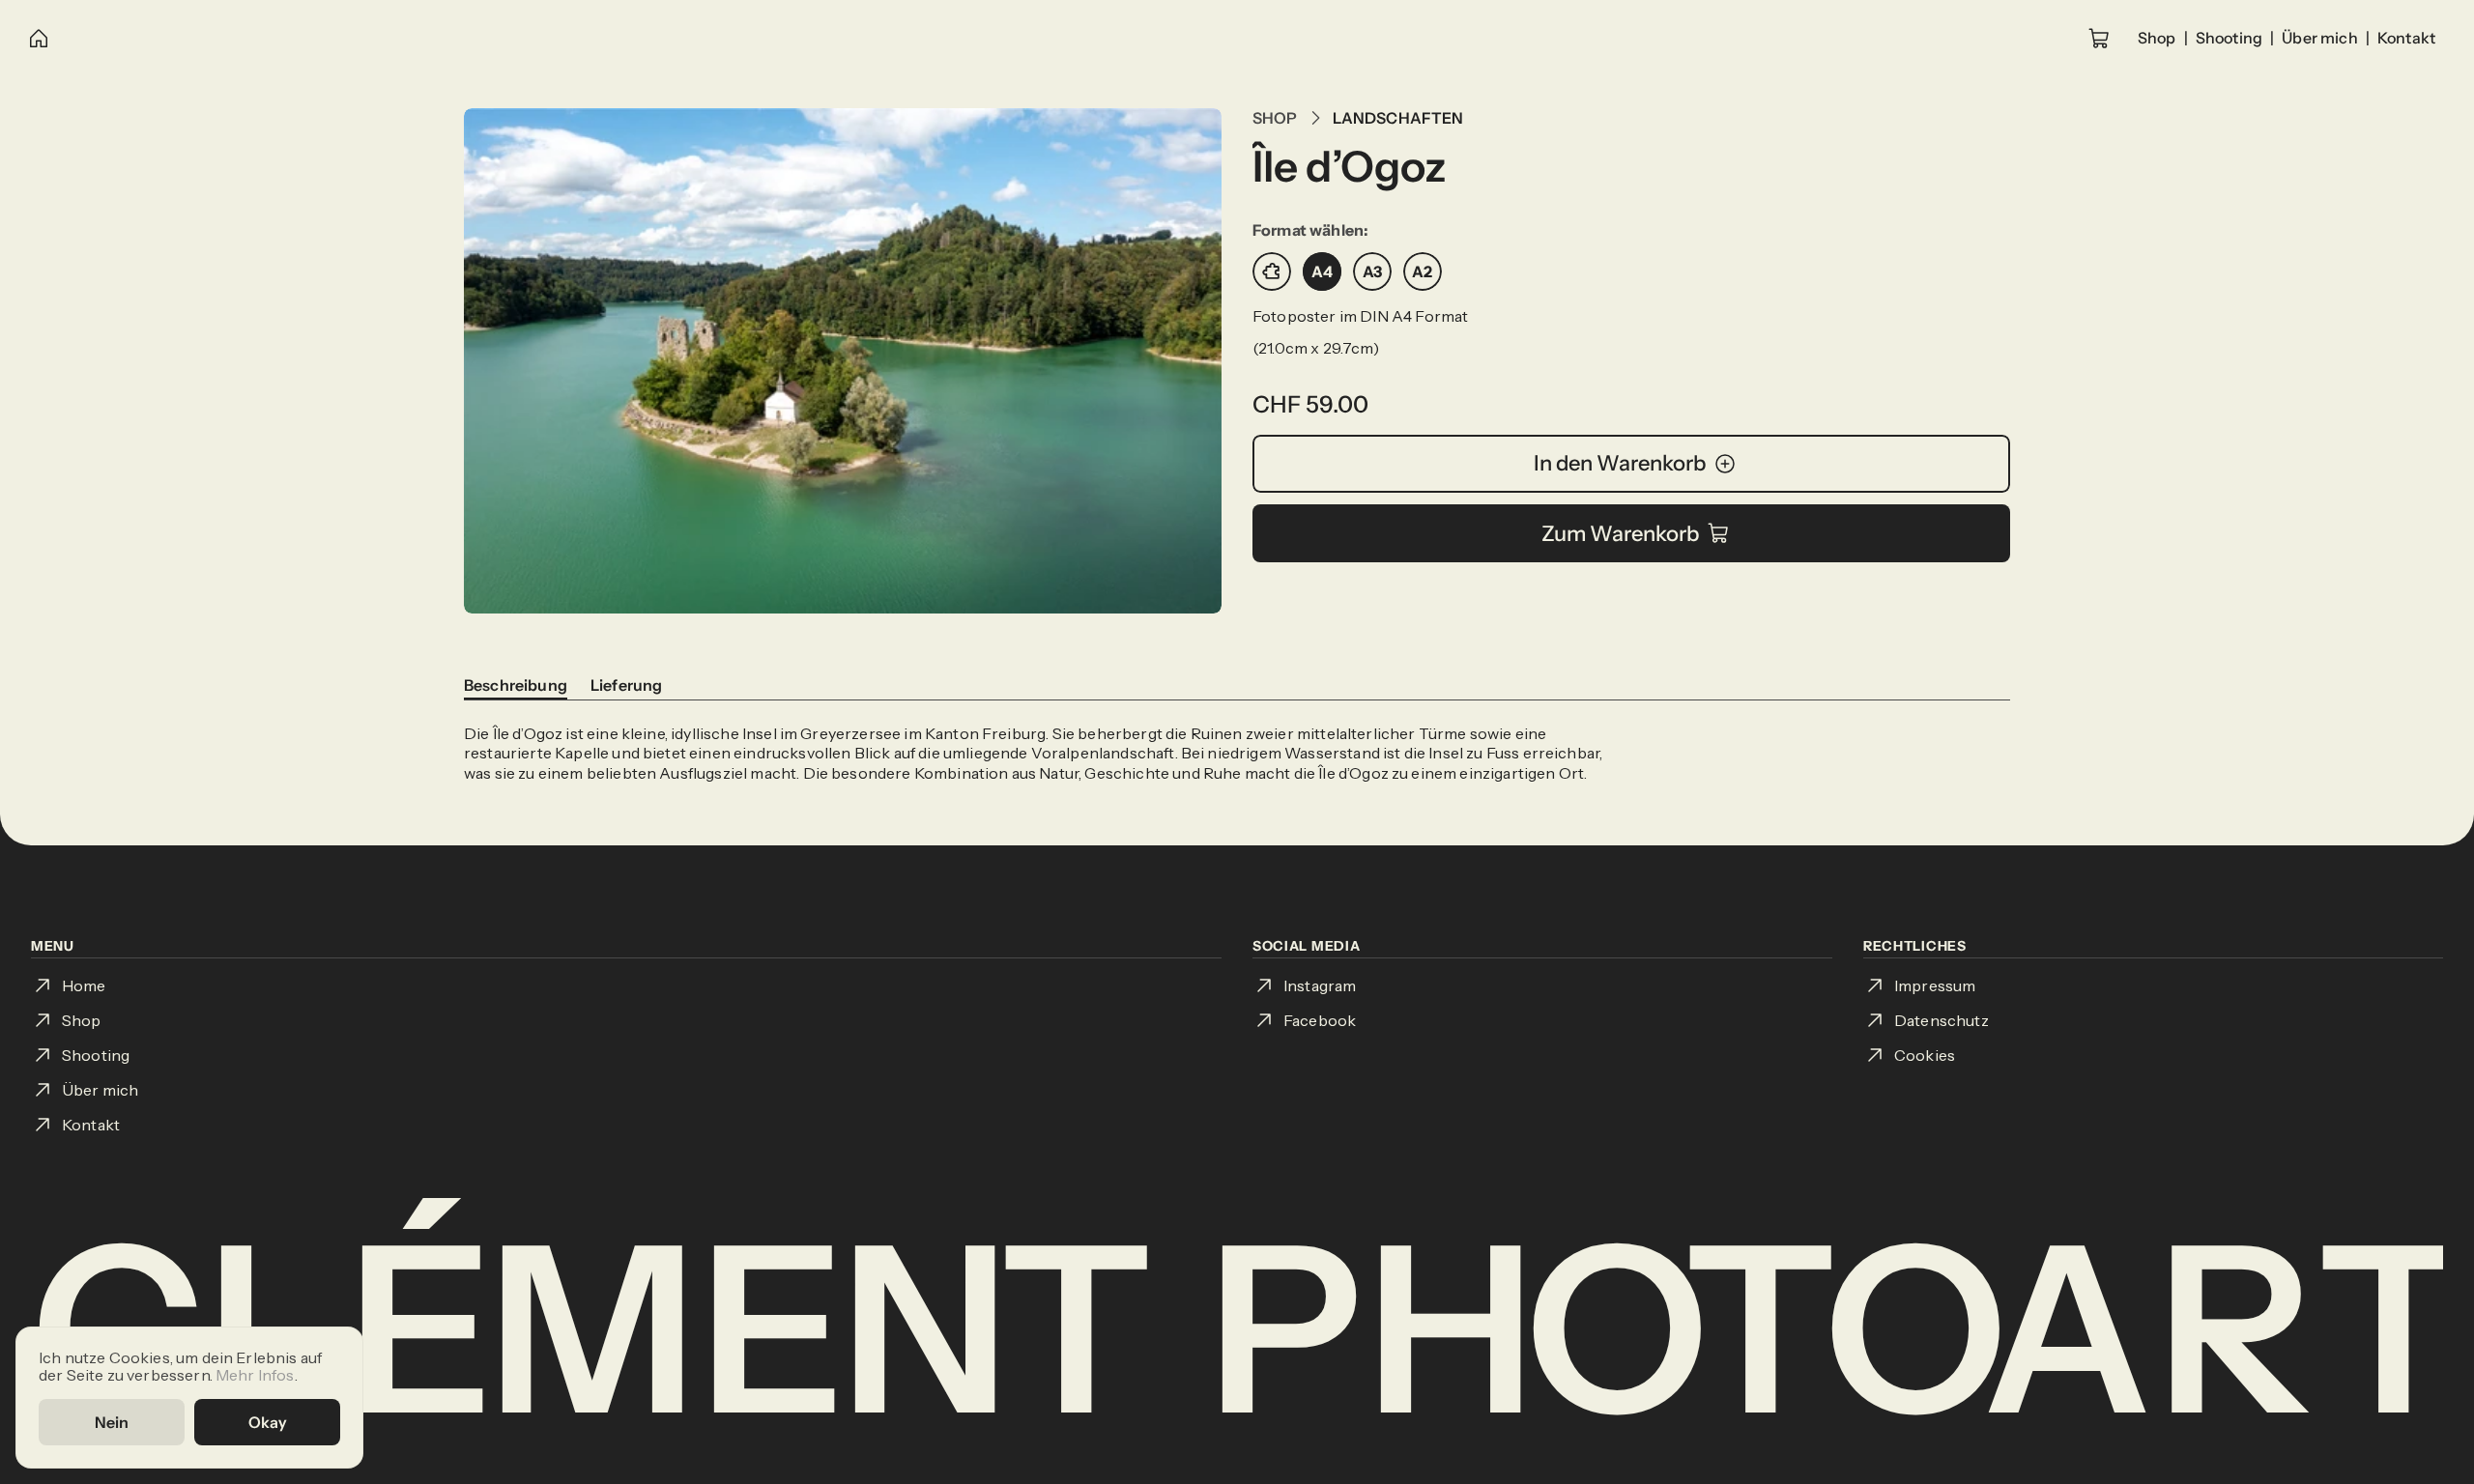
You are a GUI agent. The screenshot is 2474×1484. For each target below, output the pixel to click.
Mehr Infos (255, 1374)
